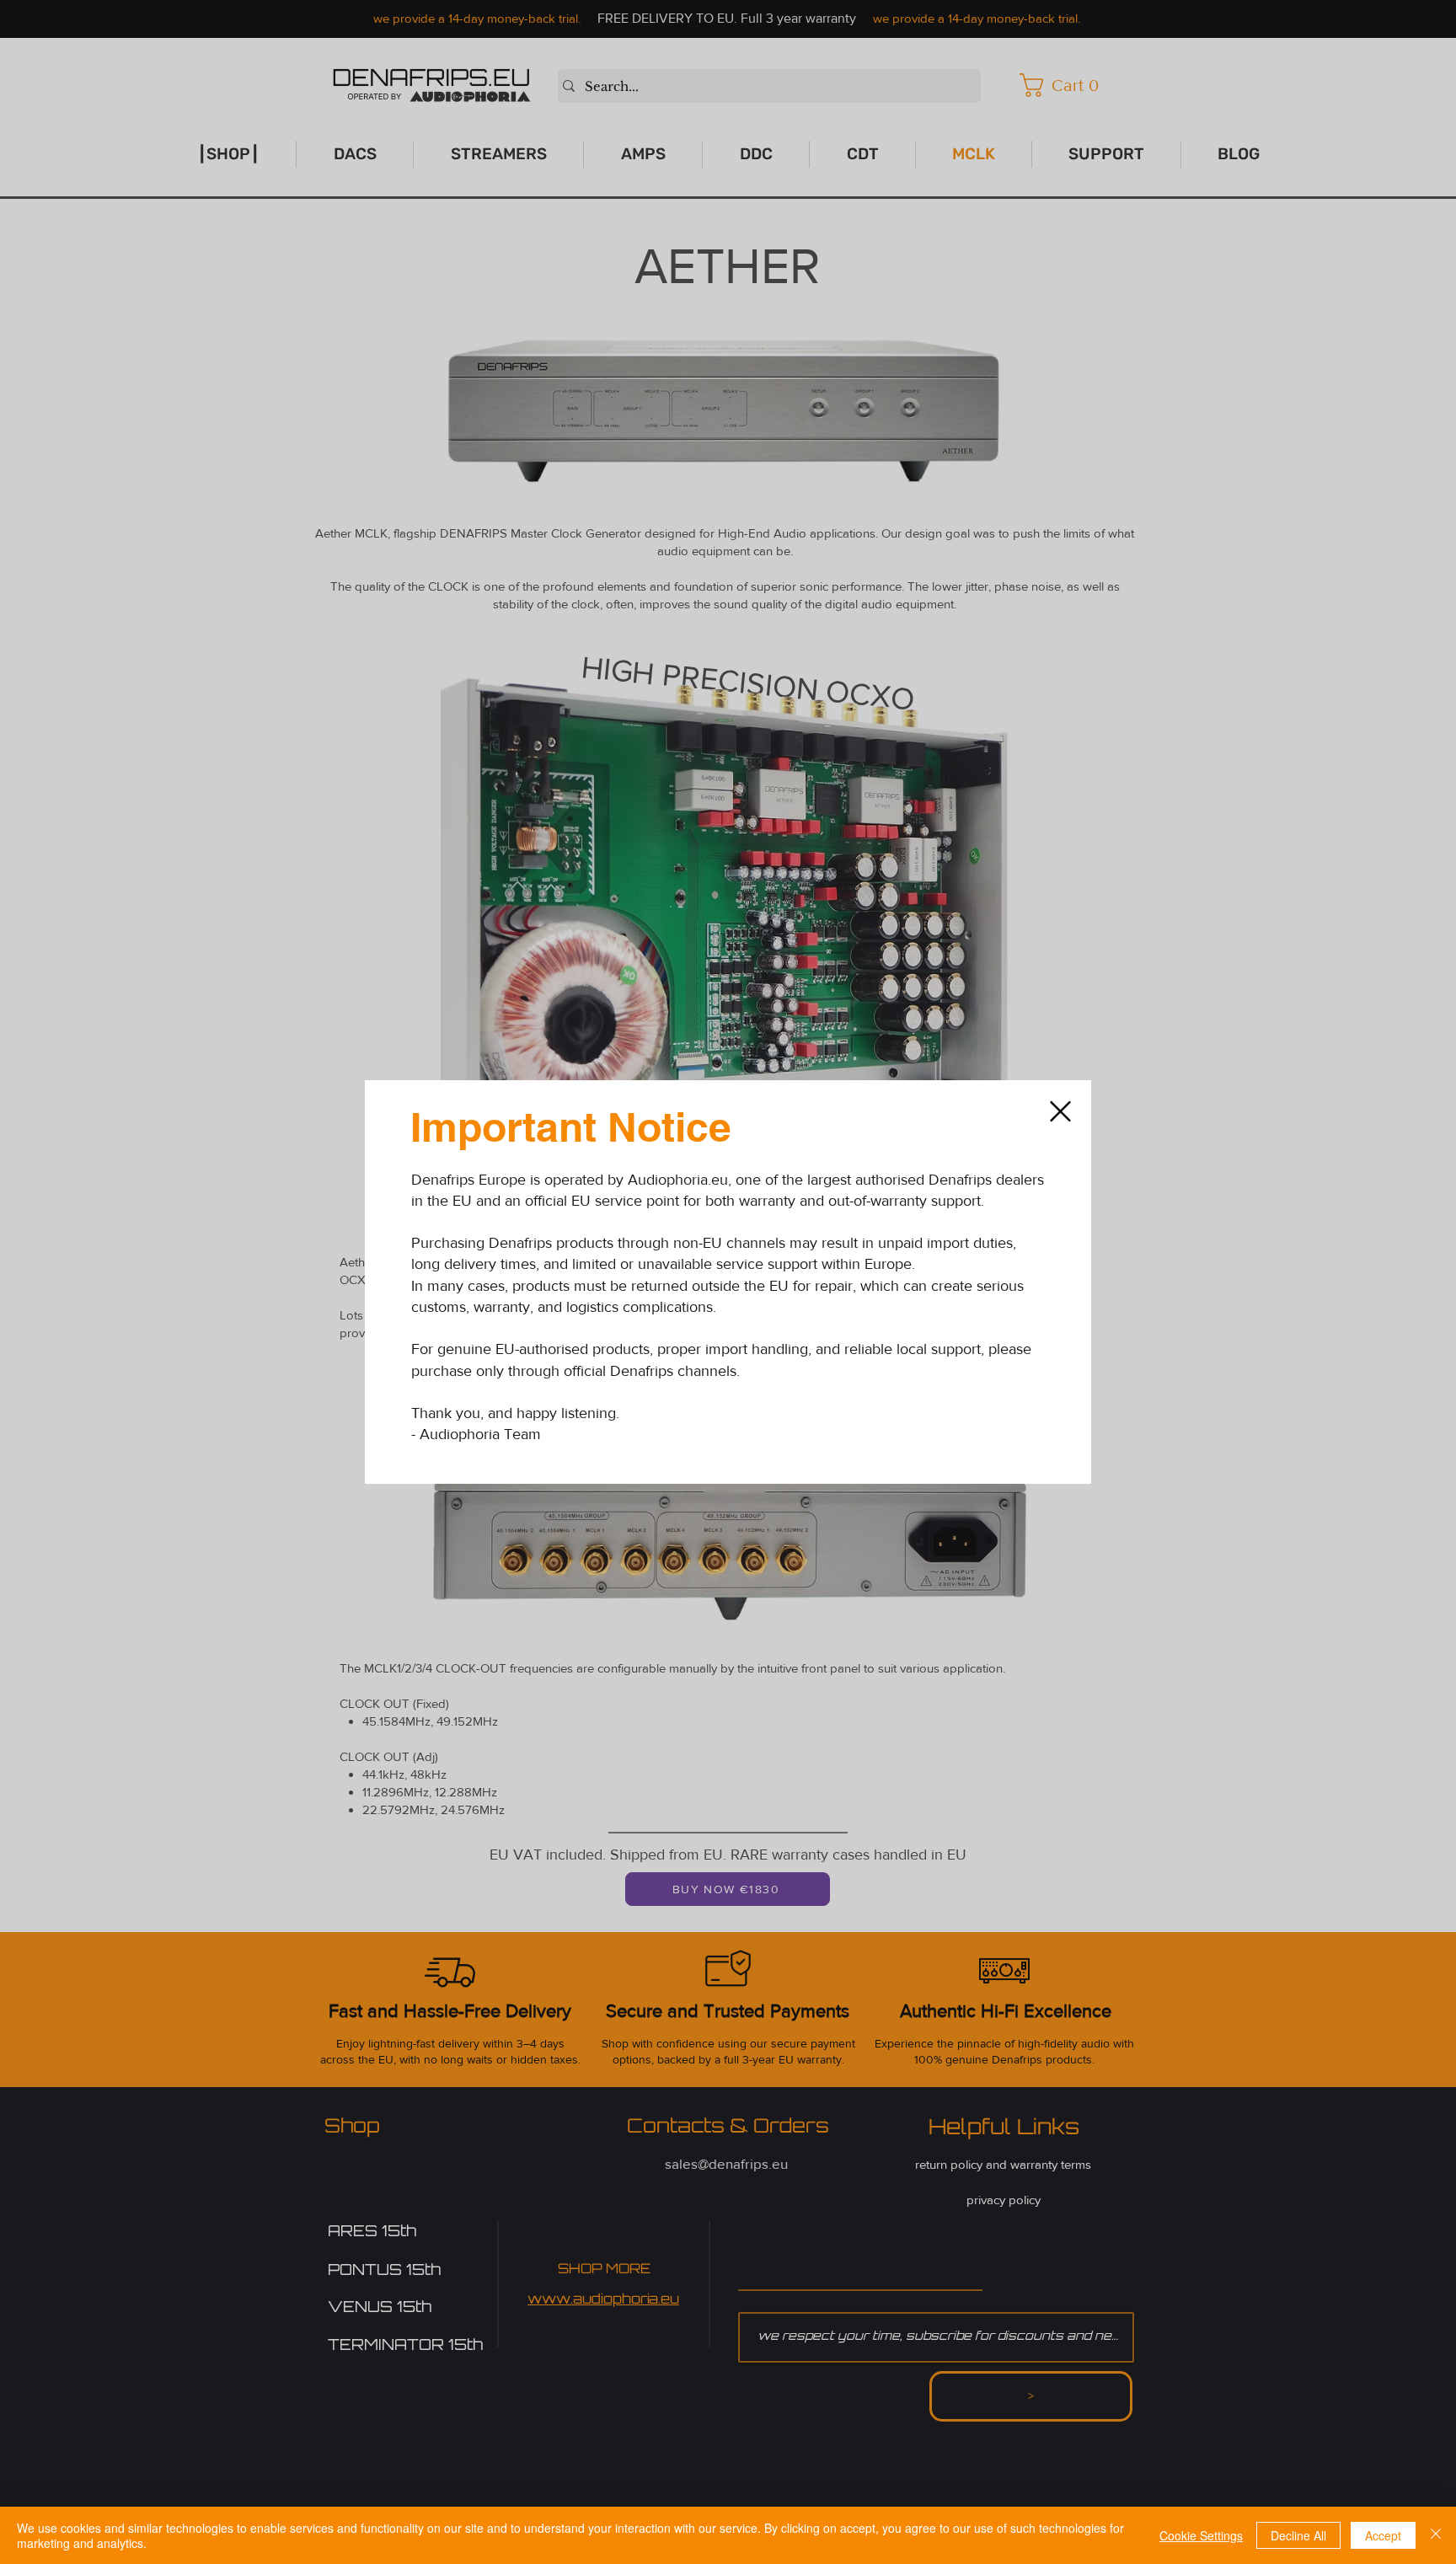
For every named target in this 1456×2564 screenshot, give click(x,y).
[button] (1060, 1111)
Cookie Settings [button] (1201, 2535)
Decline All (1298, 2535)
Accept (1383, 2535)
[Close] (1436, 2535)
